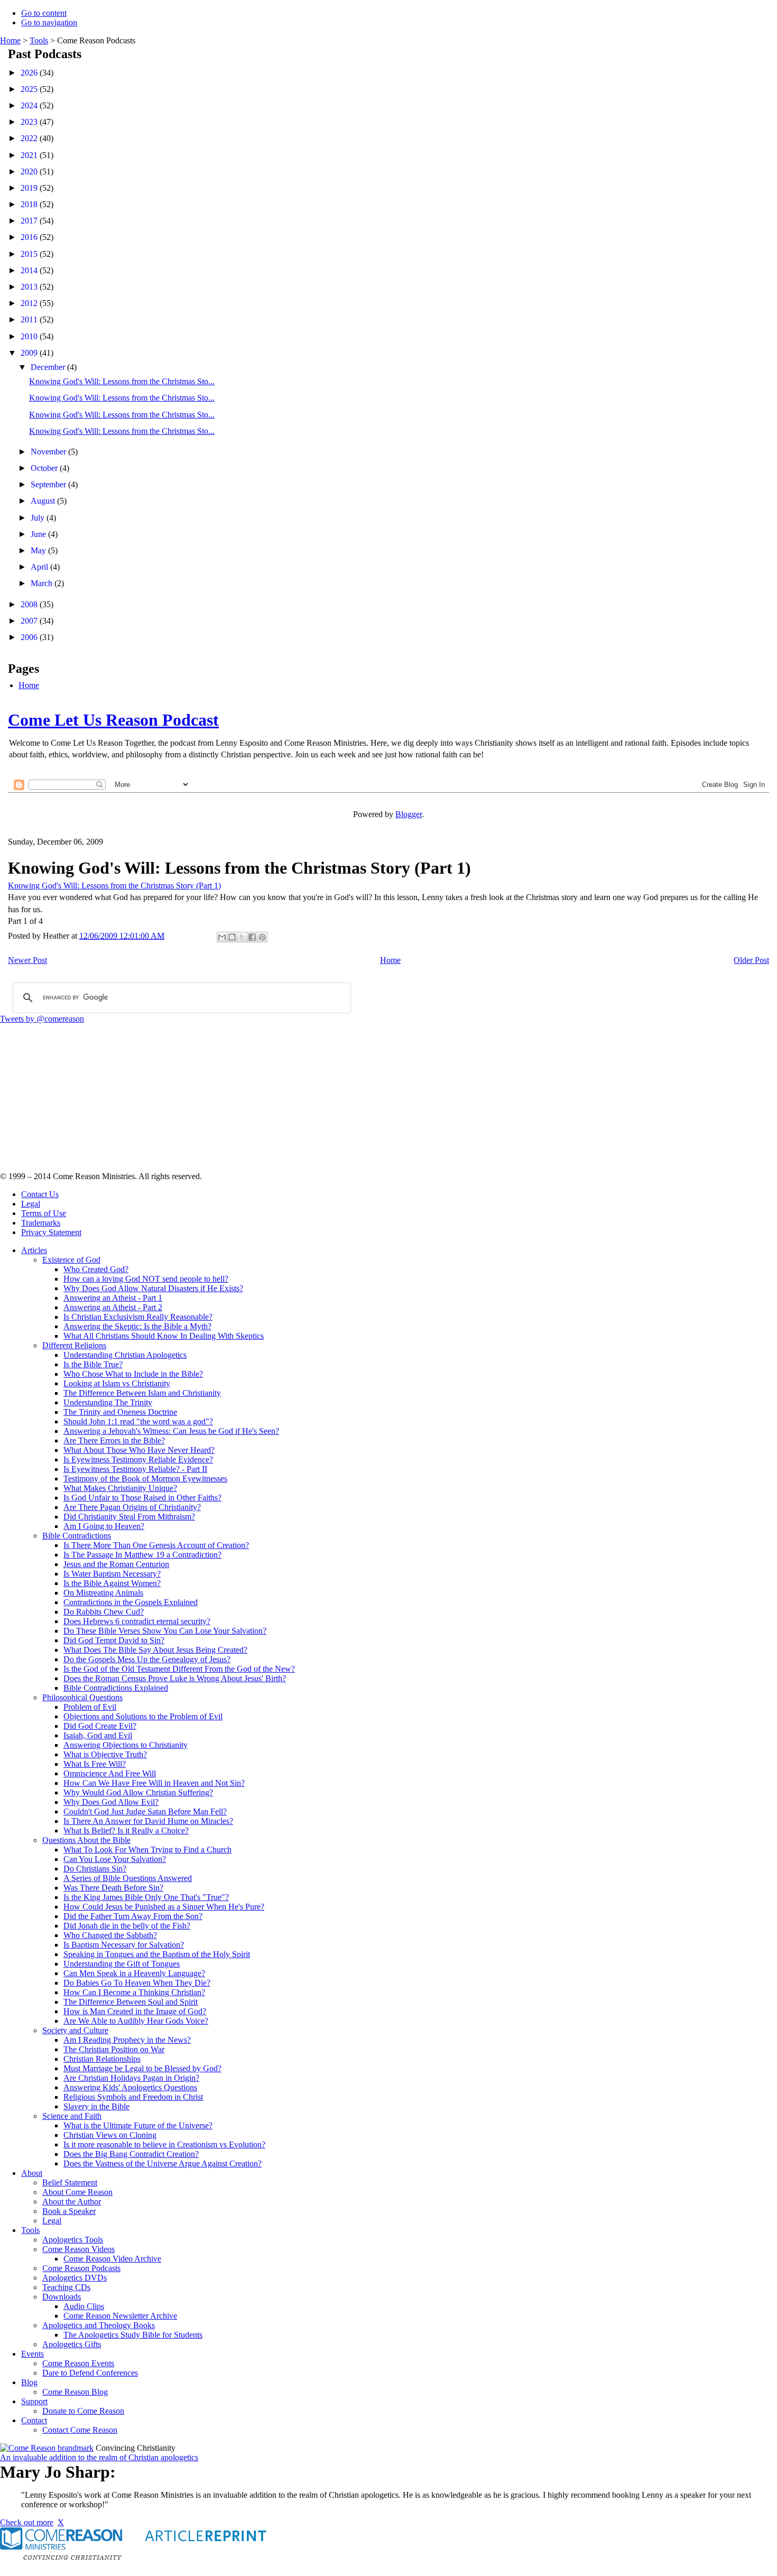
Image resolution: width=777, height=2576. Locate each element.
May (39, 550)
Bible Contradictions (77, 1536)
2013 (30, 287)
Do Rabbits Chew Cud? (104, 1612)
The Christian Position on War (114, 2049)
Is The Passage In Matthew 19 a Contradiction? (142, 1555)
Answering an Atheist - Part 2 (113, 1307)
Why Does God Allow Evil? (111, 1802)
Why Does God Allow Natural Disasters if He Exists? (153, 1288)
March (43, 583)
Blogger (409, 814)
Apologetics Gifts (72, 2344)
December (49, 367)
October (45, 468)
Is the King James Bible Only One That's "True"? (146, 1897)
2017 (30, 221)
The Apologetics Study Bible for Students (133, 2335)
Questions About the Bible (86, 1840)
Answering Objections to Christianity (126, 1745)
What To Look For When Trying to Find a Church (147, 1850)
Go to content (44, 13)
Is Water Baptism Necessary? (112, 1574)
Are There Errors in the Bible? (114, 1440)
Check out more (27, 2522)
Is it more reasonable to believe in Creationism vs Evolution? (164, 2144)
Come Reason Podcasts (81, 2268)
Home (10, 40)
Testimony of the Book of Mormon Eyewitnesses (145, 1479)
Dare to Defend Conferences (90, 2373)
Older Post (751, 960)
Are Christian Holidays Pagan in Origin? (131, 2078)
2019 (30, 188)
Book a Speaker (69, 2211)
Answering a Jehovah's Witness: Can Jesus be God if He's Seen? (171, 1431)
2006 (30, 637)
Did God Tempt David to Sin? (114, 1640)
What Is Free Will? (95, 1764)
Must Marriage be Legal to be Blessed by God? (142, 2068)
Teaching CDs (66, 2287)
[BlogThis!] (232, 937)
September (49, 484)
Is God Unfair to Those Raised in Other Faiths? (142, 1498)
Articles (34, 1250)
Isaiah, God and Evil (98, 1735)
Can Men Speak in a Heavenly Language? (134, 1973)
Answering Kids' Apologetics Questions (130, 2087)
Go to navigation (49, 22)
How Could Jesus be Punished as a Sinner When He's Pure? (164, 1907)
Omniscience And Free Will (110, 1773)
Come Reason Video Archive (112, 2259)
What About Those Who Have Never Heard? (139, 1450)
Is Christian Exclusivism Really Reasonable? (138, 1317)
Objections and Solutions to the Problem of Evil (143, 1716)
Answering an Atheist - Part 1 (113, 1298)
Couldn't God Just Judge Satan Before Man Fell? (145, 1811)
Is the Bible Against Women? (112, 1583)
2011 (30, 319)
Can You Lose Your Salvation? (115, 1859)
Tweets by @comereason (42, 1019)
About (32, 2173)
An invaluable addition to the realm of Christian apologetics (99, 2457)
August (44, 501)
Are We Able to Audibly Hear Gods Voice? (136, 2021)
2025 (30, 89)
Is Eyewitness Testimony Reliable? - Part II (135, 1469)
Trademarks (41, 1223)
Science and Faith (72, 2116)
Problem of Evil (90, 1707)
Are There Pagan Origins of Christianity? (132, 1507)
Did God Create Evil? (100, 1726)
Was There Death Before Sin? (113, 1888)
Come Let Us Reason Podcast (113, 720)
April (40, 567)
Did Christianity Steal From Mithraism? (129, 1517)
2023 (30, 122)
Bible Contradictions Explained (116, 1688)
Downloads (62, 2297)
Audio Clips (84, 2306)
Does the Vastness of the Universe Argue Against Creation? (163, 2163)
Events (33, 2354)
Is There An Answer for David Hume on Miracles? (148, 1821)
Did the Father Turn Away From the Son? (133, 1916)
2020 (30, 172)
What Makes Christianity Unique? (120, 1488)
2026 (30, 73)
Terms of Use (44, 1213)
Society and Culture (75, 2030)
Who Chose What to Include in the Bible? (133, 1374)
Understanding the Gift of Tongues (122, 1964)
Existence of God (71, 1260)
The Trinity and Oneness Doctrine (120, 1412)
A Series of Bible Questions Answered (128, 1878)
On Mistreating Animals (103, 1593)
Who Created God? (96, 1269)
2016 (30, 237)
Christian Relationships (102, 2059)
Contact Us (40, 1194)
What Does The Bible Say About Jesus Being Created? (155, 1650)
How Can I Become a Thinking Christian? (134, 1992)
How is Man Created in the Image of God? (135, 2011)
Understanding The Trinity (108, 1402)
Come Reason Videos (78, 2249)
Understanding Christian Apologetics (125, 1355)
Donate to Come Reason (83, 2411)
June (39, 534)
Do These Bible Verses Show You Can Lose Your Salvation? (165, 1631)
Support (34, 2401)
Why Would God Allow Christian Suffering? (138, 1792)
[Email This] (222, 937)
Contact (34, 2420)
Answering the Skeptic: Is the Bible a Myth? (137, 1326)
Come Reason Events (78, 2363)
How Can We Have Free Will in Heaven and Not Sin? (154, 1783)
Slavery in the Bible (96, 2106)
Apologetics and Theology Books (99, 2325)
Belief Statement (70, 2183)
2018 (30, 204)
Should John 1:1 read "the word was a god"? (138, 1421)
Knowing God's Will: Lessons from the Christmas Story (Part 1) (114, 886)
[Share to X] (242, 937)
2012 (30, 303)
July (39, 518)
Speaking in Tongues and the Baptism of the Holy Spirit (157, 1954)
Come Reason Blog (75, 2392)
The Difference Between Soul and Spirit (131, 2002)
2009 (30, 353)
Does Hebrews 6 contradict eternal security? (137, 1621)
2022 (30, 138)
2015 (30, 254)
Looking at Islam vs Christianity (117, 1383)
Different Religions (74, 1345)
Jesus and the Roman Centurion (116, 1564)
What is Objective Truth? (105, 1754)
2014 (30, 270)
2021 (30, 155)
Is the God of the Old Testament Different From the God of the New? (179, 1669)
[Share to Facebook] (252, 937)
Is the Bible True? (93, 1364)
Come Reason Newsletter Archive (120, 2316)
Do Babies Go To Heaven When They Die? (137, 1983)
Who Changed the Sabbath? (110, 1935)
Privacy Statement (51, 1232)
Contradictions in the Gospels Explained (131, 1602)
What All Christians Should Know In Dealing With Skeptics (164, 1336)
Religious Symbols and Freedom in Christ (133, 2097)
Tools (39, 40)
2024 (30, 105)
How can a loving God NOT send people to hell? (146, 1279)
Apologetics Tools (73, 2240)
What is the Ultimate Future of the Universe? (138, 2125)
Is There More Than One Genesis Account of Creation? (156, 1545)
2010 (30, 336)
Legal (31, 1204)
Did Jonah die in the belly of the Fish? (127, 1926)
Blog (29, 2382)
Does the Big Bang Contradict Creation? (131, 2154)
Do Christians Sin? (95, 1869)
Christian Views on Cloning (110, 2135)
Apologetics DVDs (75, 2278)
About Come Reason (77, 2192)
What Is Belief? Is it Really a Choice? (126, 1831)
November (49, 452)
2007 (30, 621)
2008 (30, 604)
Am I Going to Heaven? (104, 1526)
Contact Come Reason (80, 2430)
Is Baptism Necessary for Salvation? (124, 1945)
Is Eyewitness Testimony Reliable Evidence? (138, 1460)
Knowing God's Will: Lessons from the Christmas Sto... (122, 381)
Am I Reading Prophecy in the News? (127, 2040)
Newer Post (27, 960)
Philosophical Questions (82, 1697)
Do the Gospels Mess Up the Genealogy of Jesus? (147, 1659)
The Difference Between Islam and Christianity (142, 1393)
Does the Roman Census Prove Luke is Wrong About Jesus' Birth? (175, 1678)
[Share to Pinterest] (262, 937)
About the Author (72, 2202)
